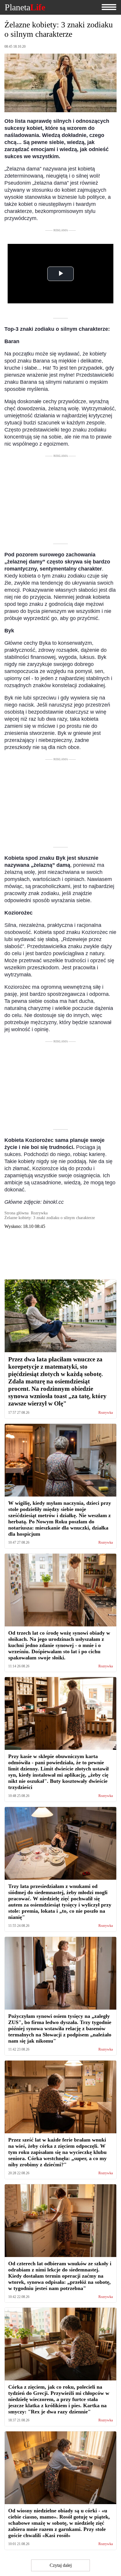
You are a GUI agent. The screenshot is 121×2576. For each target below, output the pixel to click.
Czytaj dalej (61, 2565)
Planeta (25, 7)
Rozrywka (106, 1413)
